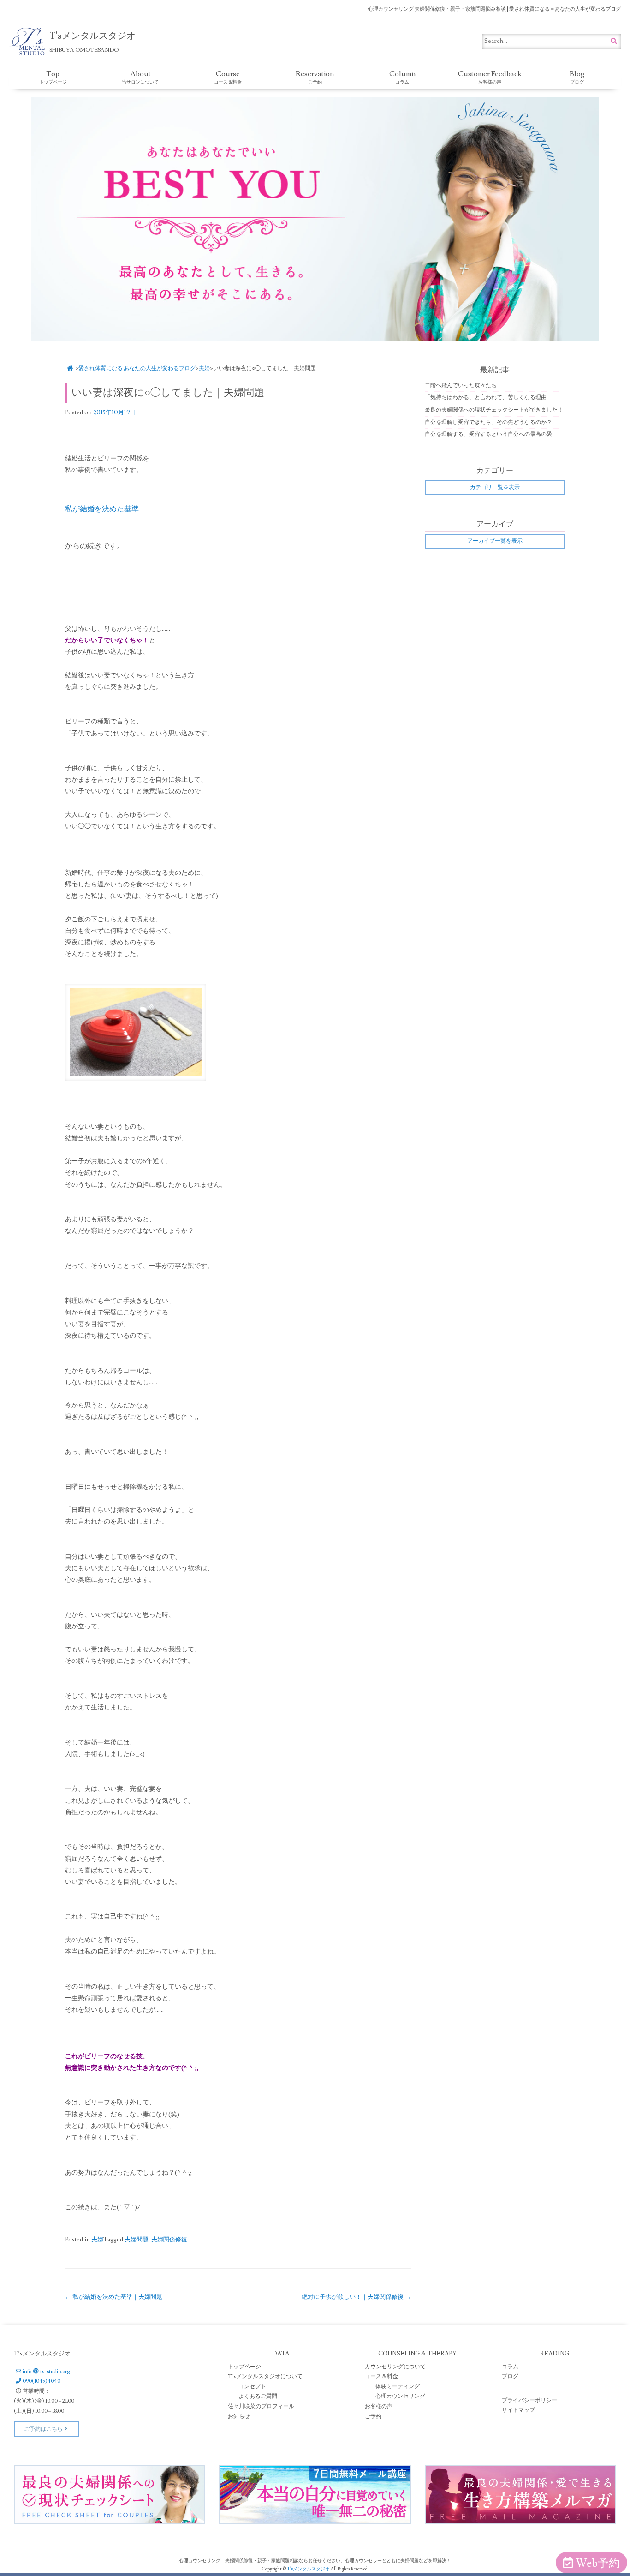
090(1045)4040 (42, 2381)
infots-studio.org (46, 2371)
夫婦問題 (137, 2240)
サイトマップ (518, 2410)
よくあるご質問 (258, 2396)
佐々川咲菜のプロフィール (261, 2406)
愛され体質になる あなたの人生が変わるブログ (137, 368)
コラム (510, 2367)
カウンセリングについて (395, 2367)
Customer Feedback (490, 77)
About (140, 77)
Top (53, 77)
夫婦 (204, 368)
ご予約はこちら (43, 2429)
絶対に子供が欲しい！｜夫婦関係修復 (356, 2297)
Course (228, 77)
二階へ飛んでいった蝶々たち (461, 386)
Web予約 (598, 2563)
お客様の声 (379, 2406)
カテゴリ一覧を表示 (495, 487)
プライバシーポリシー (529, 2400)
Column (402, 77)
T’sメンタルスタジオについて (265, 2376)
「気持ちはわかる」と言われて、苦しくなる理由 (486, 397)
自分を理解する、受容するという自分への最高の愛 (488, 434)
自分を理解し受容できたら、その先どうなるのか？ (488, 422)
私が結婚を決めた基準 (102, 509)
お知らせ (239, 2417)
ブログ (510, 2376)
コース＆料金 (381, 2376)
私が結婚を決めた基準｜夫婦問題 (114, 2297)
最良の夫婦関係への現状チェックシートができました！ (494, 410)
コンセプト (252, 2387)
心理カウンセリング (400, 2396)
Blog (577, 77)
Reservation (315, 77)
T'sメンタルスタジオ (309, 2569)
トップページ (244, 2367)
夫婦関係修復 (169, 2240)
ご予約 (373, 2417)
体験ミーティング (398, 2387)
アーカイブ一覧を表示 (495, 541)
